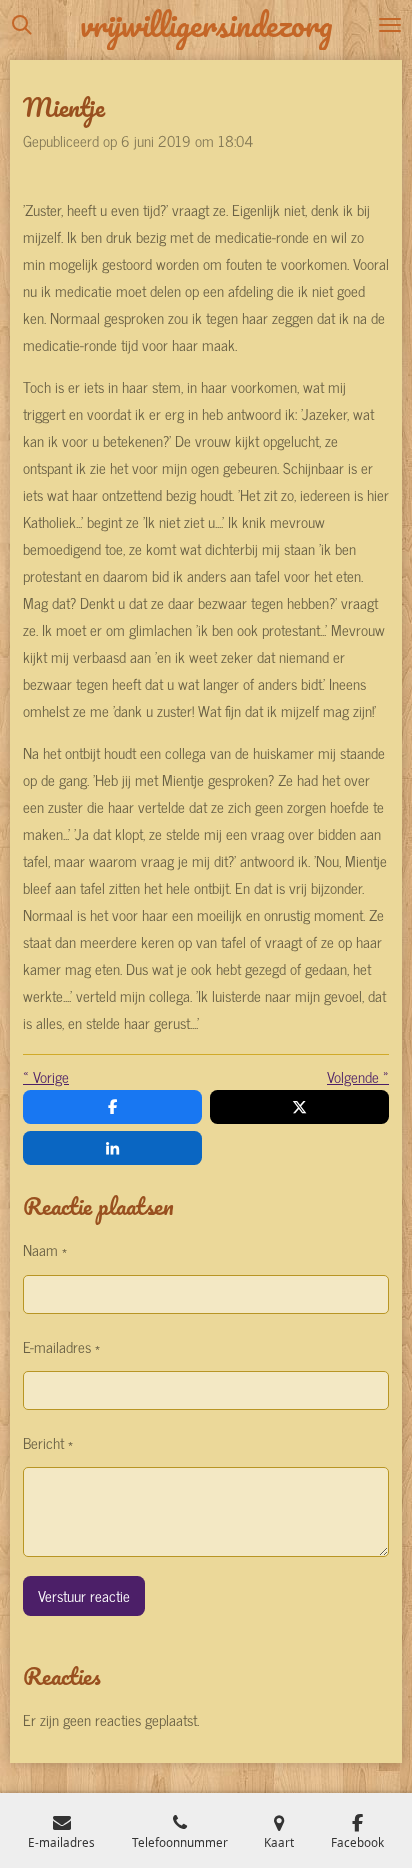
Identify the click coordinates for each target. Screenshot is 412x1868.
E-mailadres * (61, 1346)
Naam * (45, 1249)
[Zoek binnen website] (22, 25)
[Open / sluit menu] (390, 25)
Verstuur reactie (84, 1595)
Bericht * (48, 1442)
